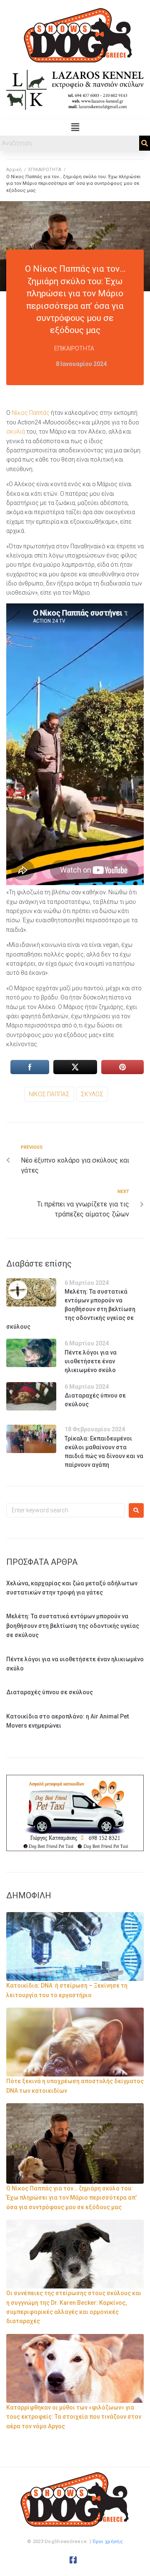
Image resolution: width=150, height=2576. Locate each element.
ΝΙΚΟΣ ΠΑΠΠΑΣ (49, 1094)
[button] (75, 128)
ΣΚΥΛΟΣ (92, 1094)
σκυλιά (16, 431)
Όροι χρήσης (108, 2542)
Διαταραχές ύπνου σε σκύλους (50, 1692)
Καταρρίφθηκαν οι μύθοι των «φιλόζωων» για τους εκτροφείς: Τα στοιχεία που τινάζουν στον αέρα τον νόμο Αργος (74, 2417)
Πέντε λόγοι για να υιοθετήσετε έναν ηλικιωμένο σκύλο (91, 1361)
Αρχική (14, 170)
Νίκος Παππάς (31, 413)
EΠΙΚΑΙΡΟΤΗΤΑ (45, 170)
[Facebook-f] (73, 2560)
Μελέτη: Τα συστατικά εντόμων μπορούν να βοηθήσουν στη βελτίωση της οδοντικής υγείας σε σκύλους (71, 1309)
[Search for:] (65, 1510)
